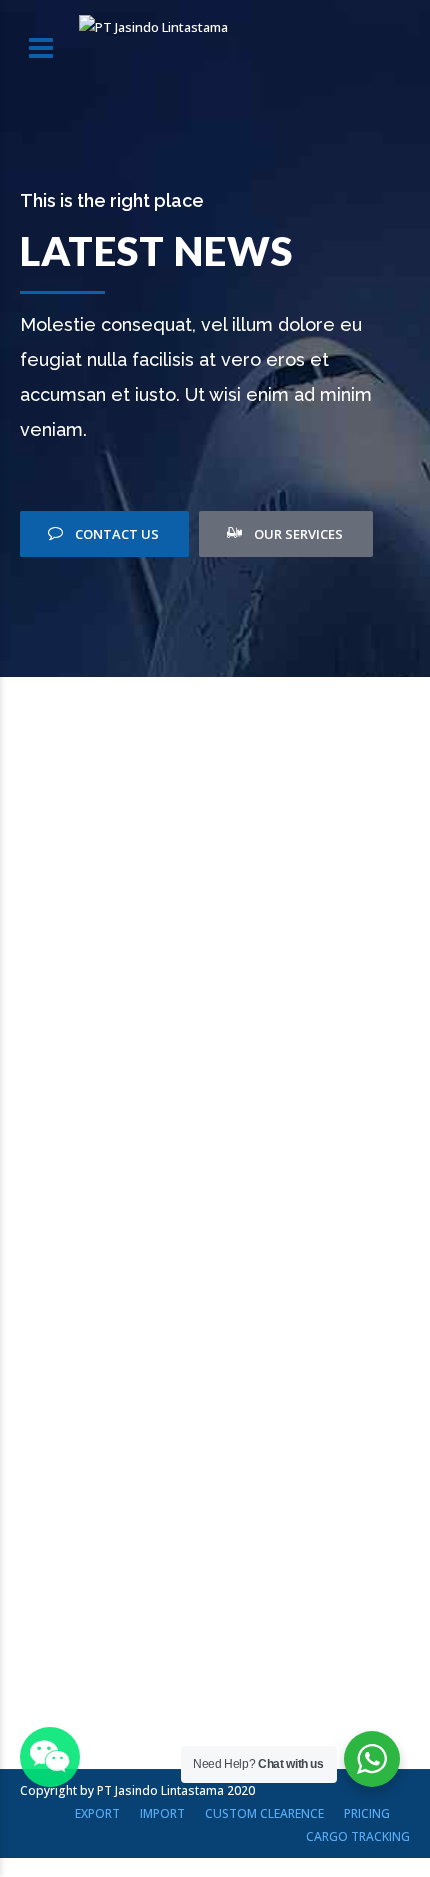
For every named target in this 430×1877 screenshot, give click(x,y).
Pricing (367, 1813)
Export (97, 1813)
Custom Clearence (264, 1813)
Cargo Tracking (358, 1836)
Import (162, 1813)
